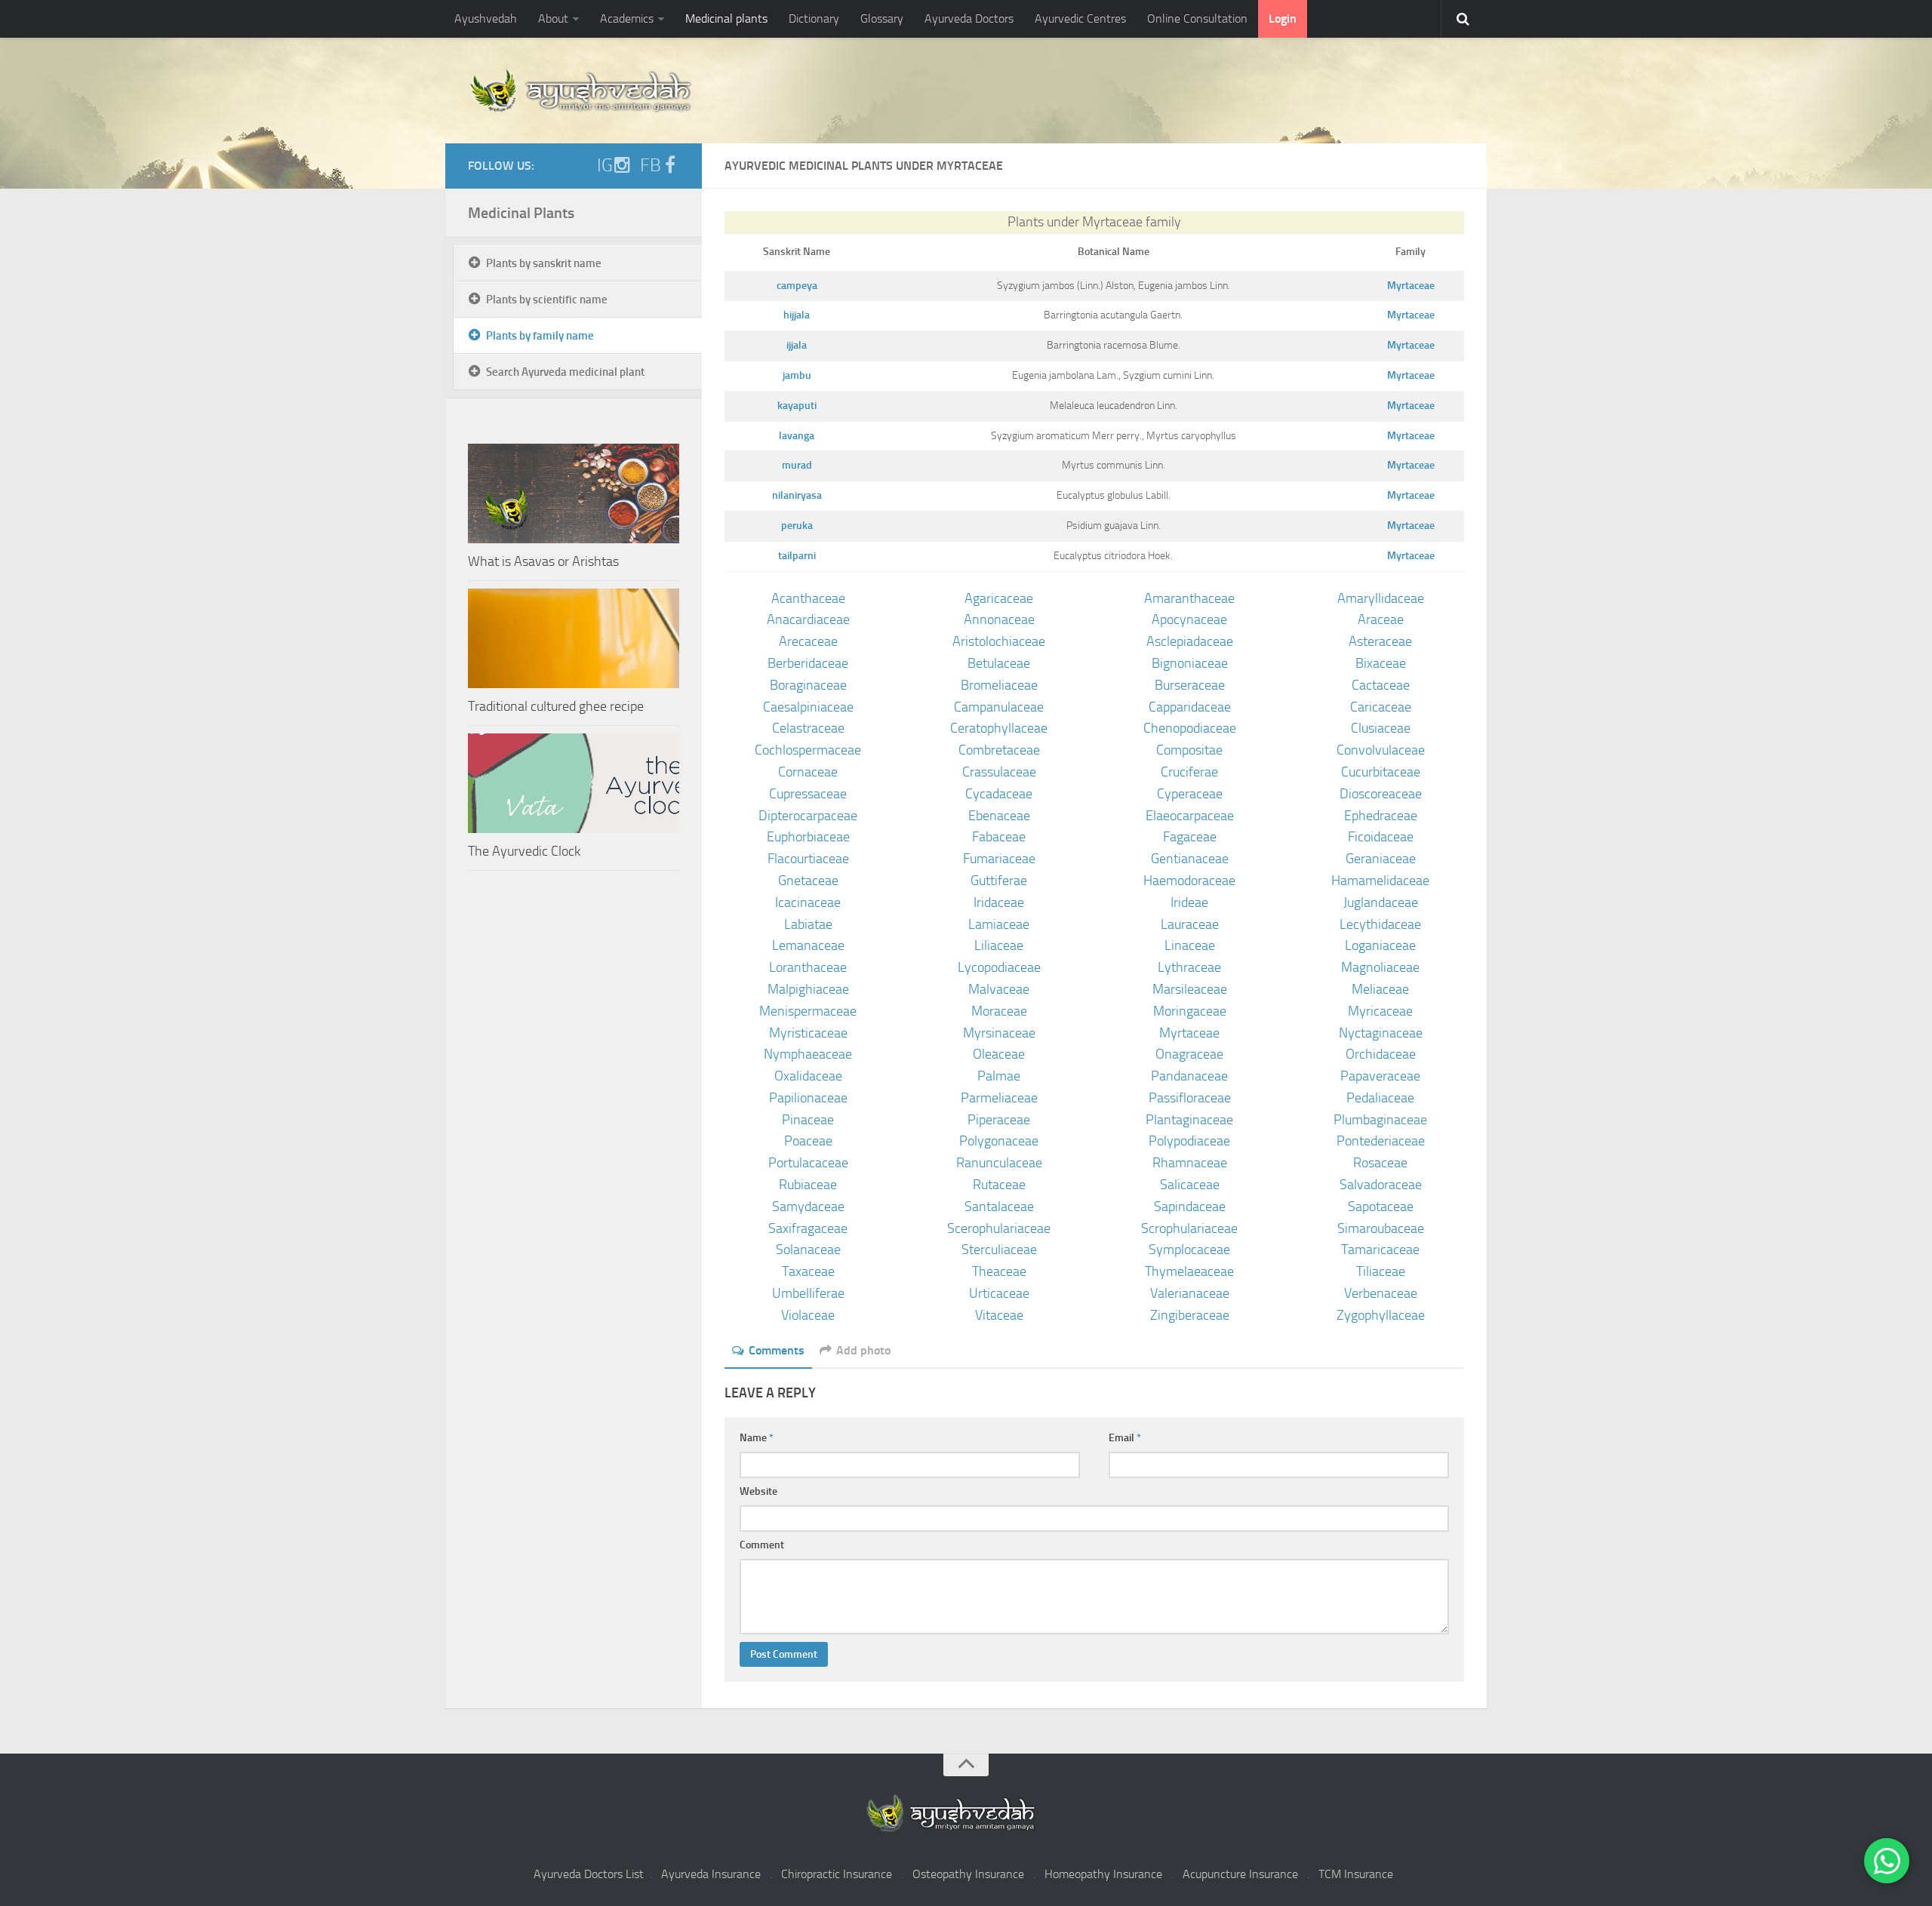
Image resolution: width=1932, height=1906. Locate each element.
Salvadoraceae (1381, 1185)
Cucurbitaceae (1381, 772)
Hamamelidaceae (1380, 881)
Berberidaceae (808, 663)
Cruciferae (1189, 772)
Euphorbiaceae (808, 837)
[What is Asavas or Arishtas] (574, 493)
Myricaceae (1380, 1011)
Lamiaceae (999, 924)
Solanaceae (808, 1250)
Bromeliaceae (999, 685)
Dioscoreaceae (1381, 794)
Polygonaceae (999, 1141)
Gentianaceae (1190, 859)
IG (605, 165)
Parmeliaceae (999, 1098)
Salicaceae (1190, 1185)
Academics (627, 18)
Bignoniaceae (1190, 663)
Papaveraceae (1380, 1076)
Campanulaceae (999, 707)
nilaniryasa (797, 495)
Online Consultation (1197, 18)
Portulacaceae (808, 1163)
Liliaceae (999, 945)
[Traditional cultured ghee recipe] (574, 638)
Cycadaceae (999, 794)
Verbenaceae (1381, 1293)
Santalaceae (999, 1207)
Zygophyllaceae (1381, 1315)
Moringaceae (1190, 1011)
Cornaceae (808, 772)
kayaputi (797, 406)
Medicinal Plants (521, 213)
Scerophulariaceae (999, 1228)
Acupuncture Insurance (1240, 1874)
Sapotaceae (1381, 1207)
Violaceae (808, 1315)
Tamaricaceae (1380, 1250)
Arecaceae (808, 641)
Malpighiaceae (808, 989)
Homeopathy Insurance (1103, 1874)
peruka (797, 526)
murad (797, 465)
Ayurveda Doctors (969, 18)
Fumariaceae (999, 859)
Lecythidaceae (1380, 924)
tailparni (797, 556)
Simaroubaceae (1381, 1228)
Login (1283, 18)
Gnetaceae (808, 881)
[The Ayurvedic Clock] (574, 783)
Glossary (882, 18)
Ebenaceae (999, 816)
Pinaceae (808, 1120)
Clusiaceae (1381, 728)
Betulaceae (999, 663)
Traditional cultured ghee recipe (556, 706)
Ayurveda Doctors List (589, 1874)
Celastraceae (808, 728)
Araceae (1381, 619)
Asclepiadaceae (1190, 641)
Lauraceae (1190, 924)
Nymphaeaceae (808, 1054)
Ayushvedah (486, 18)
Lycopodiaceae (999, 967)
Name (757, 1438)
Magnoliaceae (1380, 967)
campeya (797, 286)
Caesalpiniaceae (808, 707)
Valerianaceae (1190, 1293)
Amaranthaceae (1189, 598)
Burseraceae (1190, 685)
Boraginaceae (808, 685)
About (553, 18)
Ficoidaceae (1381, 837)
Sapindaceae (1190, 1207)
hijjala (797, 315)
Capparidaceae (1190, 707)
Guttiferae (999, 881)
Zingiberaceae (1190, 1315)
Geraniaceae (1381, 859)
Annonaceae (999, 619)
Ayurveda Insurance (711, 1874)
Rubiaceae (808, 1185)
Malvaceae (999, 989)
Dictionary (814, 18)
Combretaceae (999, 750)
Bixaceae (1381, 663)
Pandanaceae (1189, 1076)
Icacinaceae (808, 902)
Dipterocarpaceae (808, 816)
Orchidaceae (1381, 1054)
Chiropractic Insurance (837, 1874)
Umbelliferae (808, 1293)
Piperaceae (999, 1120)
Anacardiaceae (808, 619)
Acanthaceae (808, 598)
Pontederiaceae (1381, 1141)
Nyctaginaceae (1381, 1033)
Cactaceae (1381, 685)
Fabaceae (999, 837)
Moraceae (999, 1011)
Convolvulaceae (1381, 750)
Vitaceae (999, 1315)
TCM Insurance (1356, 1874)
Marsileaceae (1190, 989)
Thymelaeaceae (1189, 1271)
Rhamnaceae (1190, 1163)
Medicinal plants (726, 18)
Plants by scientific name (547, 300)
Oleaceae (999, 1054)
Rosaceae (1380, 1163)
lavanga (797, 436)
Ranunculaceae (999, 1163)
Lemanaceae (808, 945)
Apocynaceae (1189, 619)
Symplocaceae (1189, 1250)
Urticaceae (999, 1293)
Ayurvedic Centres (1080, 18)
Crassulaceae (999, 772)
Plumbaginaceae (1380, 1120)
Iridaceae (999, 902)
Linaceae (1190, 945)
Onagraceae (1189, 1054)
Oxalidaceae (808, 1076)
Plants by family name (540, 336)
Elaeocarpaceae (1190, 816)
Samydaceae (808, 1207)
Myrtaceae (1411, 286)
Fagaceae (1190, 837)
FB (651, 165)
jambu (797, 375)
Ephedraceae (1381, 816)
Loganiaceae (1380, 945)
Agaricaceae (999, 598)
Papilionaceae (808, 1098)
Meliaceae (1380, 989)
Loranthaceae (808, 967)
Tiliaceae (1381, 1271)
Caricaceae (1381, 707)
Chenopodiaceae (1190, 728)
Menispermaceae (808, 1011)
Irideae (1189, 902)
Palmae (999, 1076)
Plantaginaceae (1189, 1120)
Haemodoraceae (1189, 881)
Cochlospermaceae (808, 750)
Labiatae (808, 924)
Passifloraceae (1190, 1098)
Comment (762, 1545)
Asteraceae (1380, 641)
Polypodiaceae (1189, 1141)
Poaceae (808, 1141)
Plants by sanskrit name (544, 263)
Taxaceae (808, 1271)
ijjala (797, 345)
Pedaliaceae (1380, 1098)
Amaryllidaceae (1381, 598)
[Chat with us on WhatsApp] (1887, 1861)
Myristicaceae (808, 1033)
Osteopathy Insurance (968, 1874)
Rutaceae (999, 1185)
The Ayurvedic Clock (524, 851)
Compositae (1189, 750)
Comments (777, 1350)
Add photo (863, 1350)
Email (1125, 1438)
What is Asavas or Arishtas (543, 561)
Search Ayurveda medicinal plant (565, 372)
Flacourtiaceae (808, 859)
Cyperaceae (1190, 794)
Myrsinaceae (999, 1033)
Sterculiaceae (999, 1250)
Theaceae (999, 1271)
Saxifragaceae (808, 1228)
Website (758, 1491)
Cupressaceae (808, 794)
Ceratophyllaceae (999, 728)
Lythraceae (1189, 967)
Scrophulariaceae (1189, 1228)
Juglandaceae (1381, 902)
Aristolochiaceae (999, 641)
